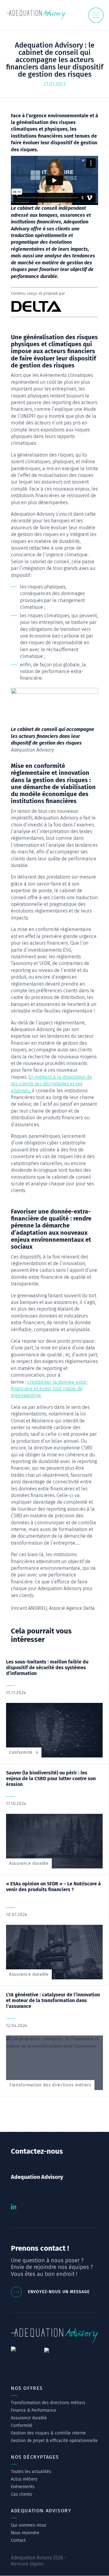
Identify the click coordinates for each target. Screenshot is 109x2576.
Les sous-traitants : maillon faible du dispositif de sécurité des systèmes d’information (47, 1668)
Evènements (23, 2487)
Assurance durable (29, 1863)
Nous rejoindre (25, 2533)
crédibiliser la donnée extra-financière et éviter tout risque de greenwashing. (50, 1389)
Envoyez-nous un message (59, 2292)
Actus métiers (24, 2479)
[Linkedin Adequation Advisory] (14, 2208)
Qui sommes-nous (29, 2525)
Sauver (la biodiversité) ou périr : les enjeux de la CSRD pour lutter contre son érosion (51, 1779)
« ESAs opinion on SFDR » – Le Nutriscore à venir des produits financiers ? (53, 1887)
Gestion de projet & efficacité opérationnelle (54, 2441)
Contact (18, 2540)
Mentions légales (27, 2564)
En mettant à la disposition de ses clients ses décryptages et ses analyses (51, 1084)
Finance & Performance (34, 2410)
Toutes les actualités (31, 2472)
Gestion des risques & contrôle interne (48, 2433)
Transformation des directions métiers (50, 2085)
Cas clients (21, 2494)
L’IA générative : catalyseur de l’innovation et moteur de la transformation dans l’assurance (53, 2000)
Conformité (21, 1752)
